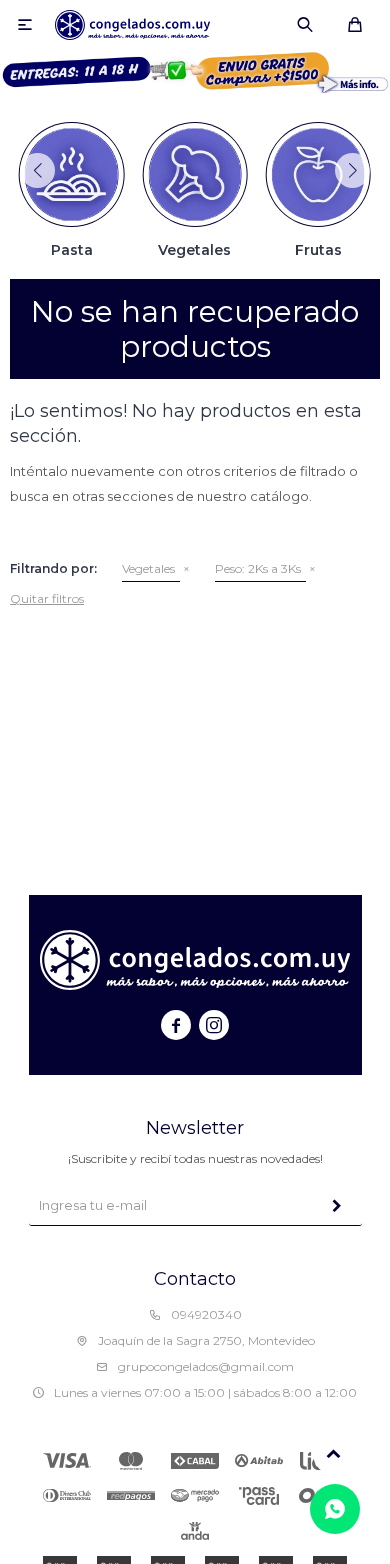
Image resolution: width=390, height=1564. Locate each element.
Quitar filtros (47, 598)
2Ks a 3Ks (258, 568)
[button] (305, 25)
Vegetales (148, 568)
